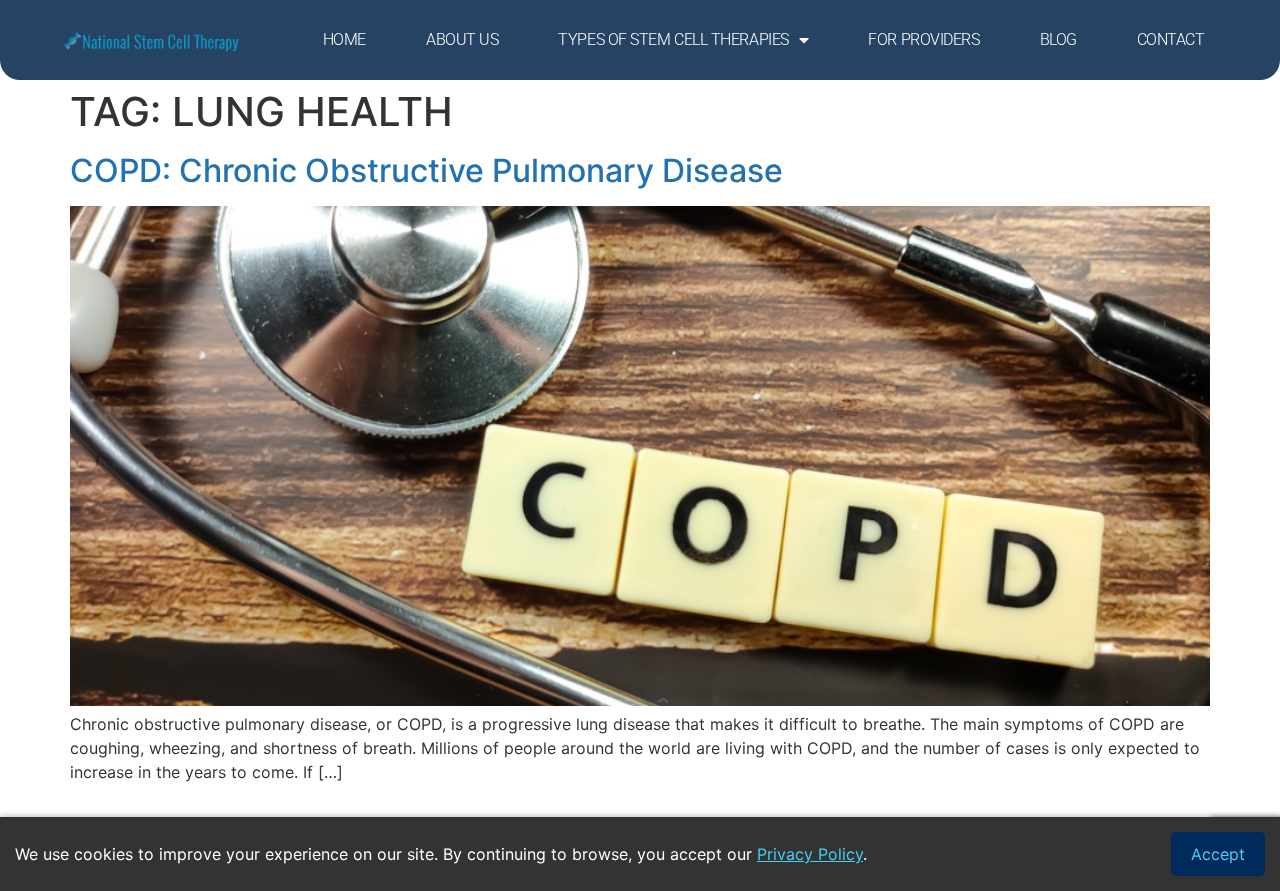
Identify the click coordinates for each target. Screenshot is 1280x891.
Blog (1058, 39)
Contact (1171, 39)
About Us (462, 39)
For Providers (923, 39)
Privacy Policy (810, 854)
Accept (1218, 854)
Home (344, 39)
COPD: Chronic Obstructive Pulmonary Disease (426, 170)
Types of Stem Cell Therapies (673, 39)
